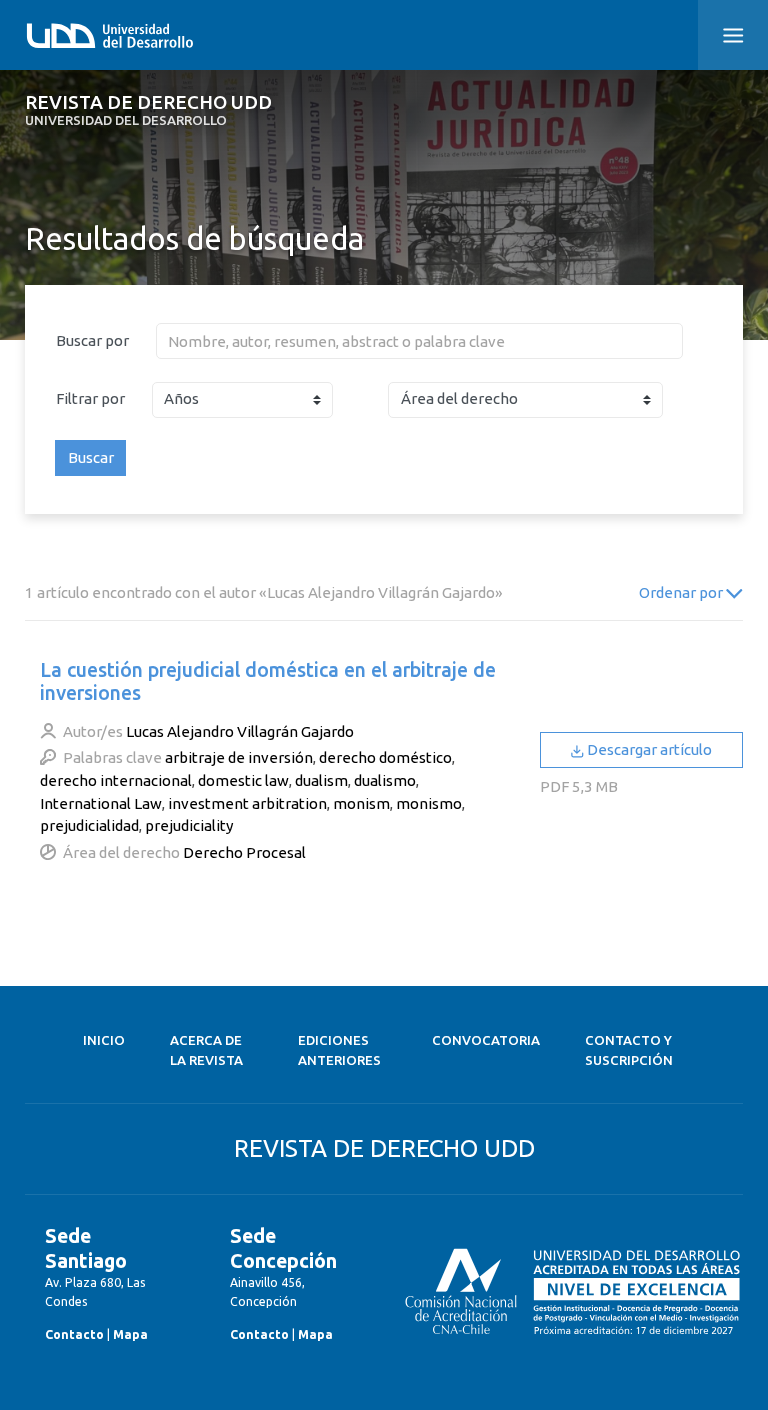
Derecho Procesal (244, 852)
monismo (429, 803)
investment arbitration (247, 803)
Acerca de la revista (206, 1050)
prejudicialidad (89, 825)
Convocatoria (486, 1040)
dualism (321, 780)
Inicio (104, 1040)
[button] (733, 35)
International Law (101, 803)
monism (361, 803)
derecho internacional (116, 780)
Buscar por (92, 340)
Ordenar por (682, 592)
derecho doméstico (385, 757)
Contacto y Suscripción (629, 1050)
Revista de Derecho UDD (148, 110)
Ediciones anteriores (339, 1050)
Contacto (74, 1334)
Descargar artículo (648, 749)
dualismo (385, 780)
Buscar (91, 457)
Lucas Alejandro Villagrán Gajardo (240, 731)
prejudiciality (189, 825)
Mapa (130, 1334)
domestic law (243, 780)
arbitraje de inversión (239, 757)
